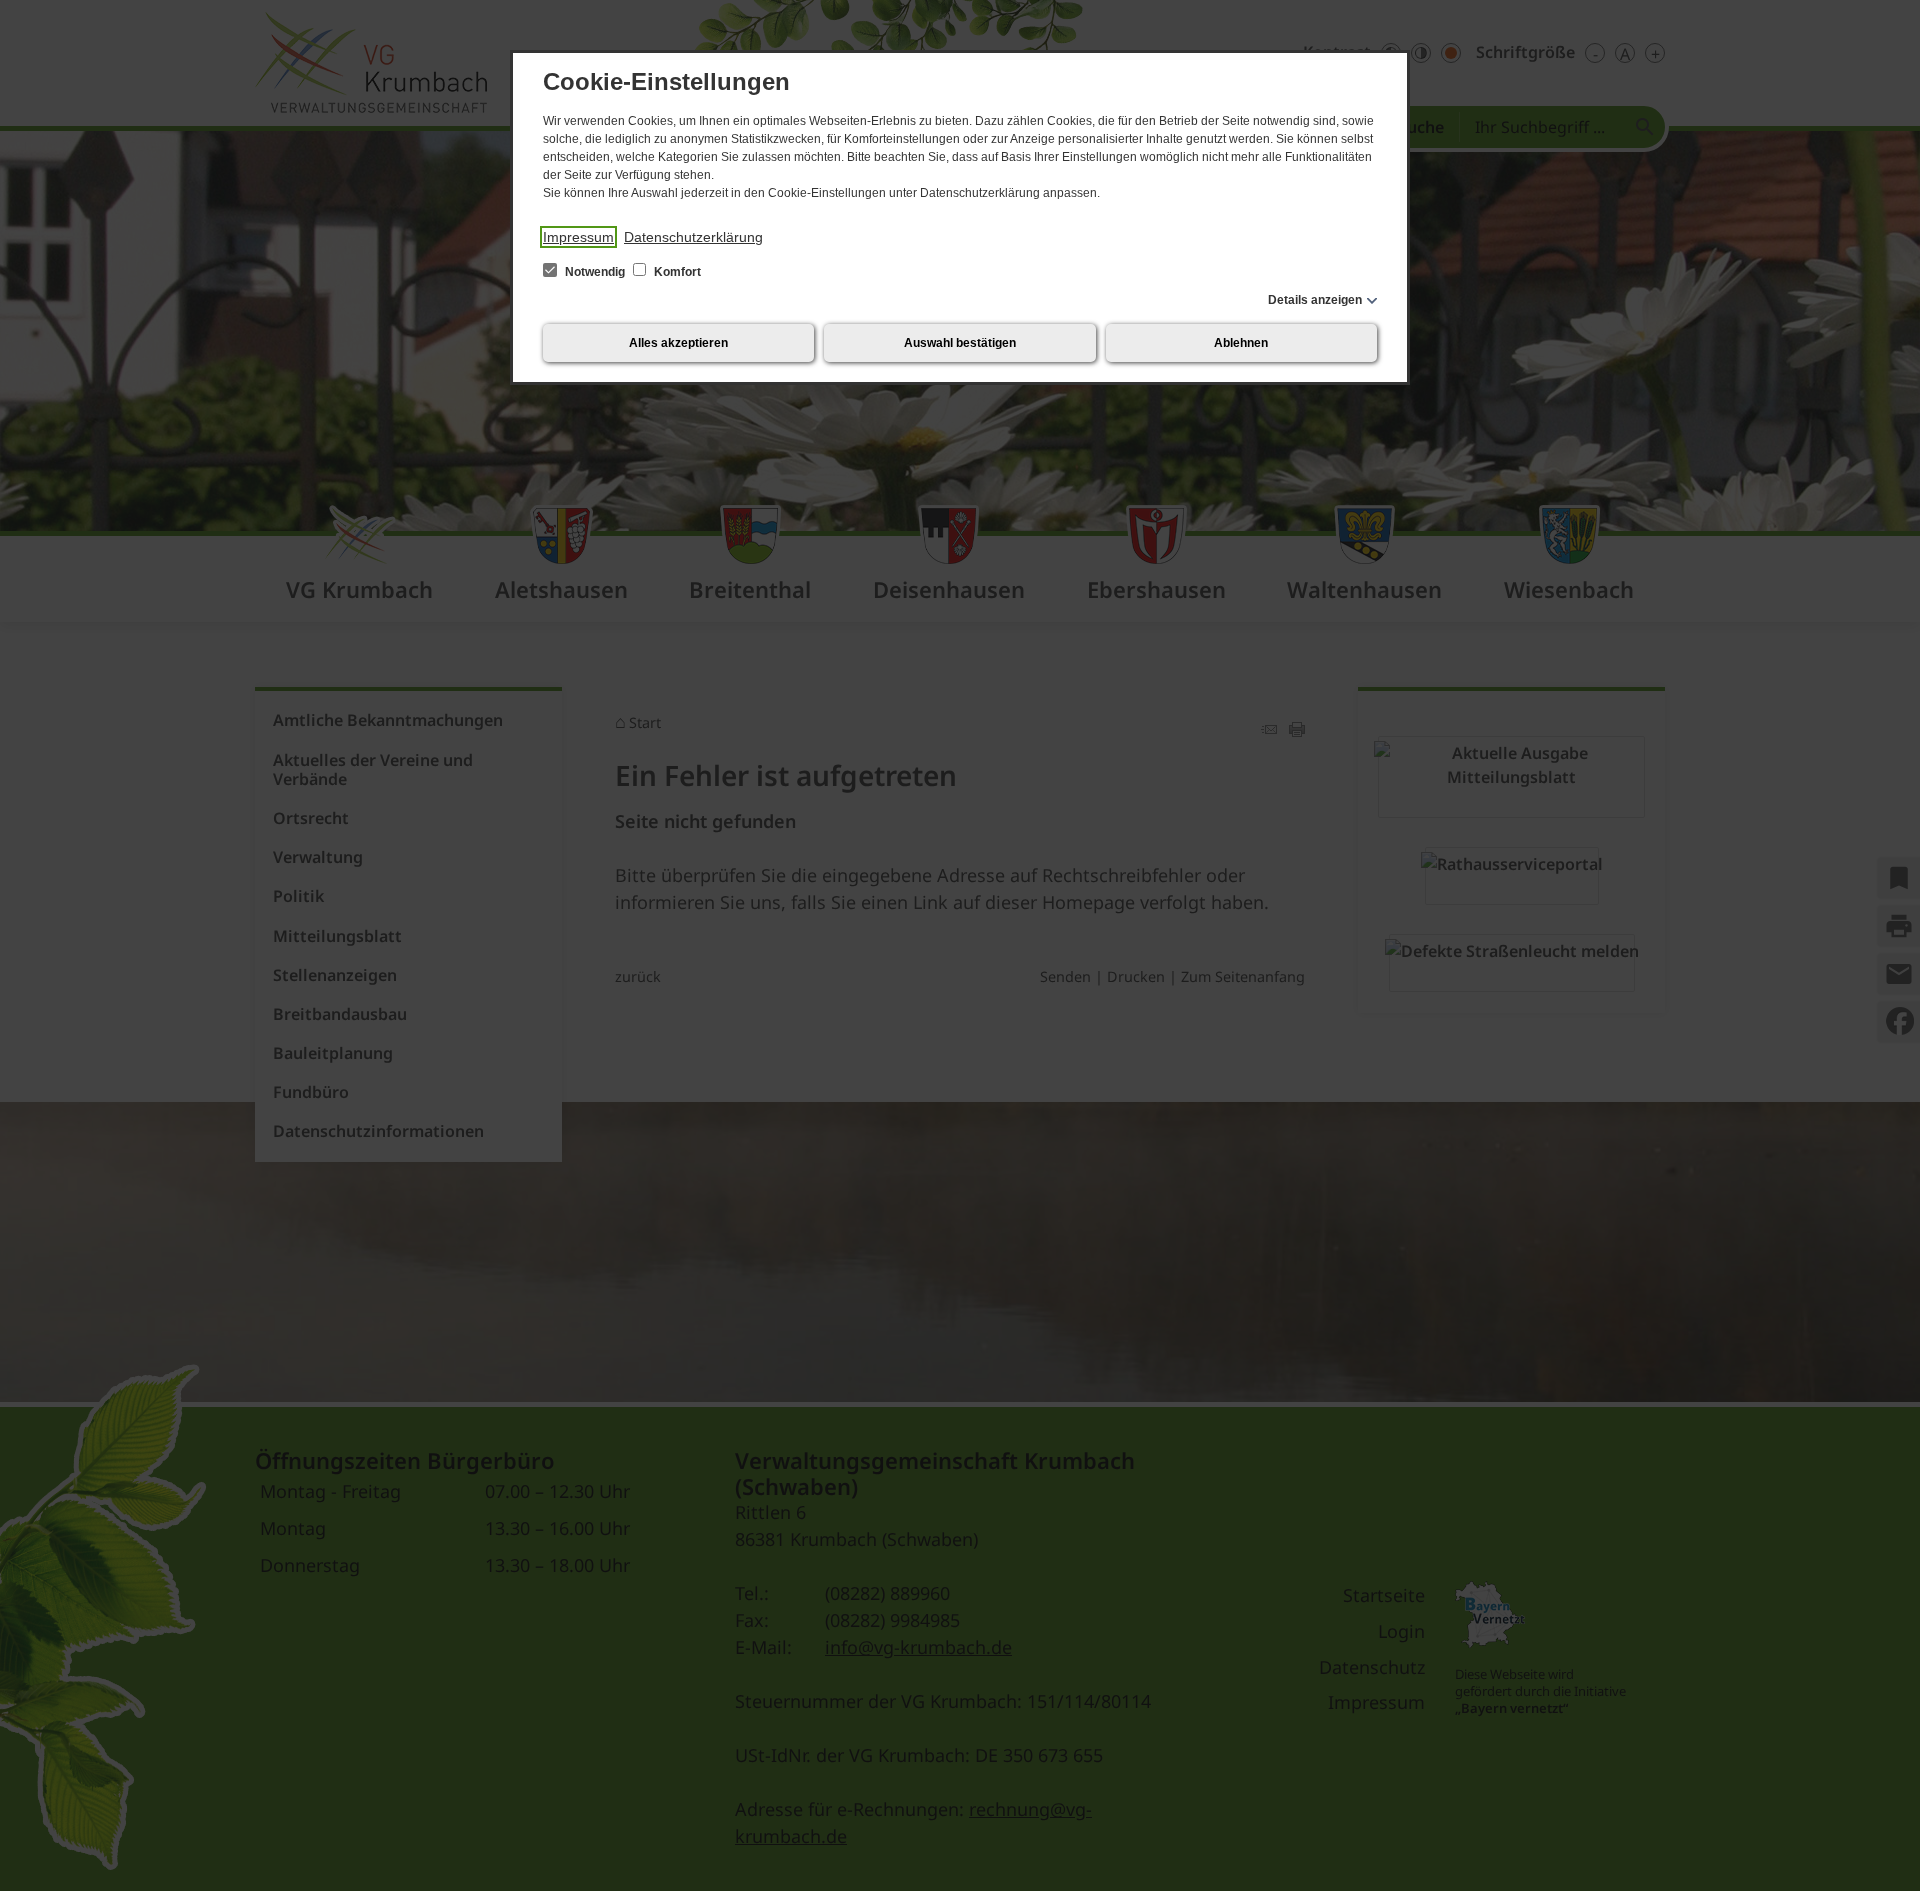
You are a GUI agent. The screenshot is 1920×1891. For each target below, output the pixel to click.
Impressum (578, 237)
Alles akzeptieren (678, 343)
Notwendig (595, 272)
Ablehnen (1241, 343)
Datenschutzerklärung (693, 237)
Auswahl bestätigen (960, 343)
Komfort (676, 272)
